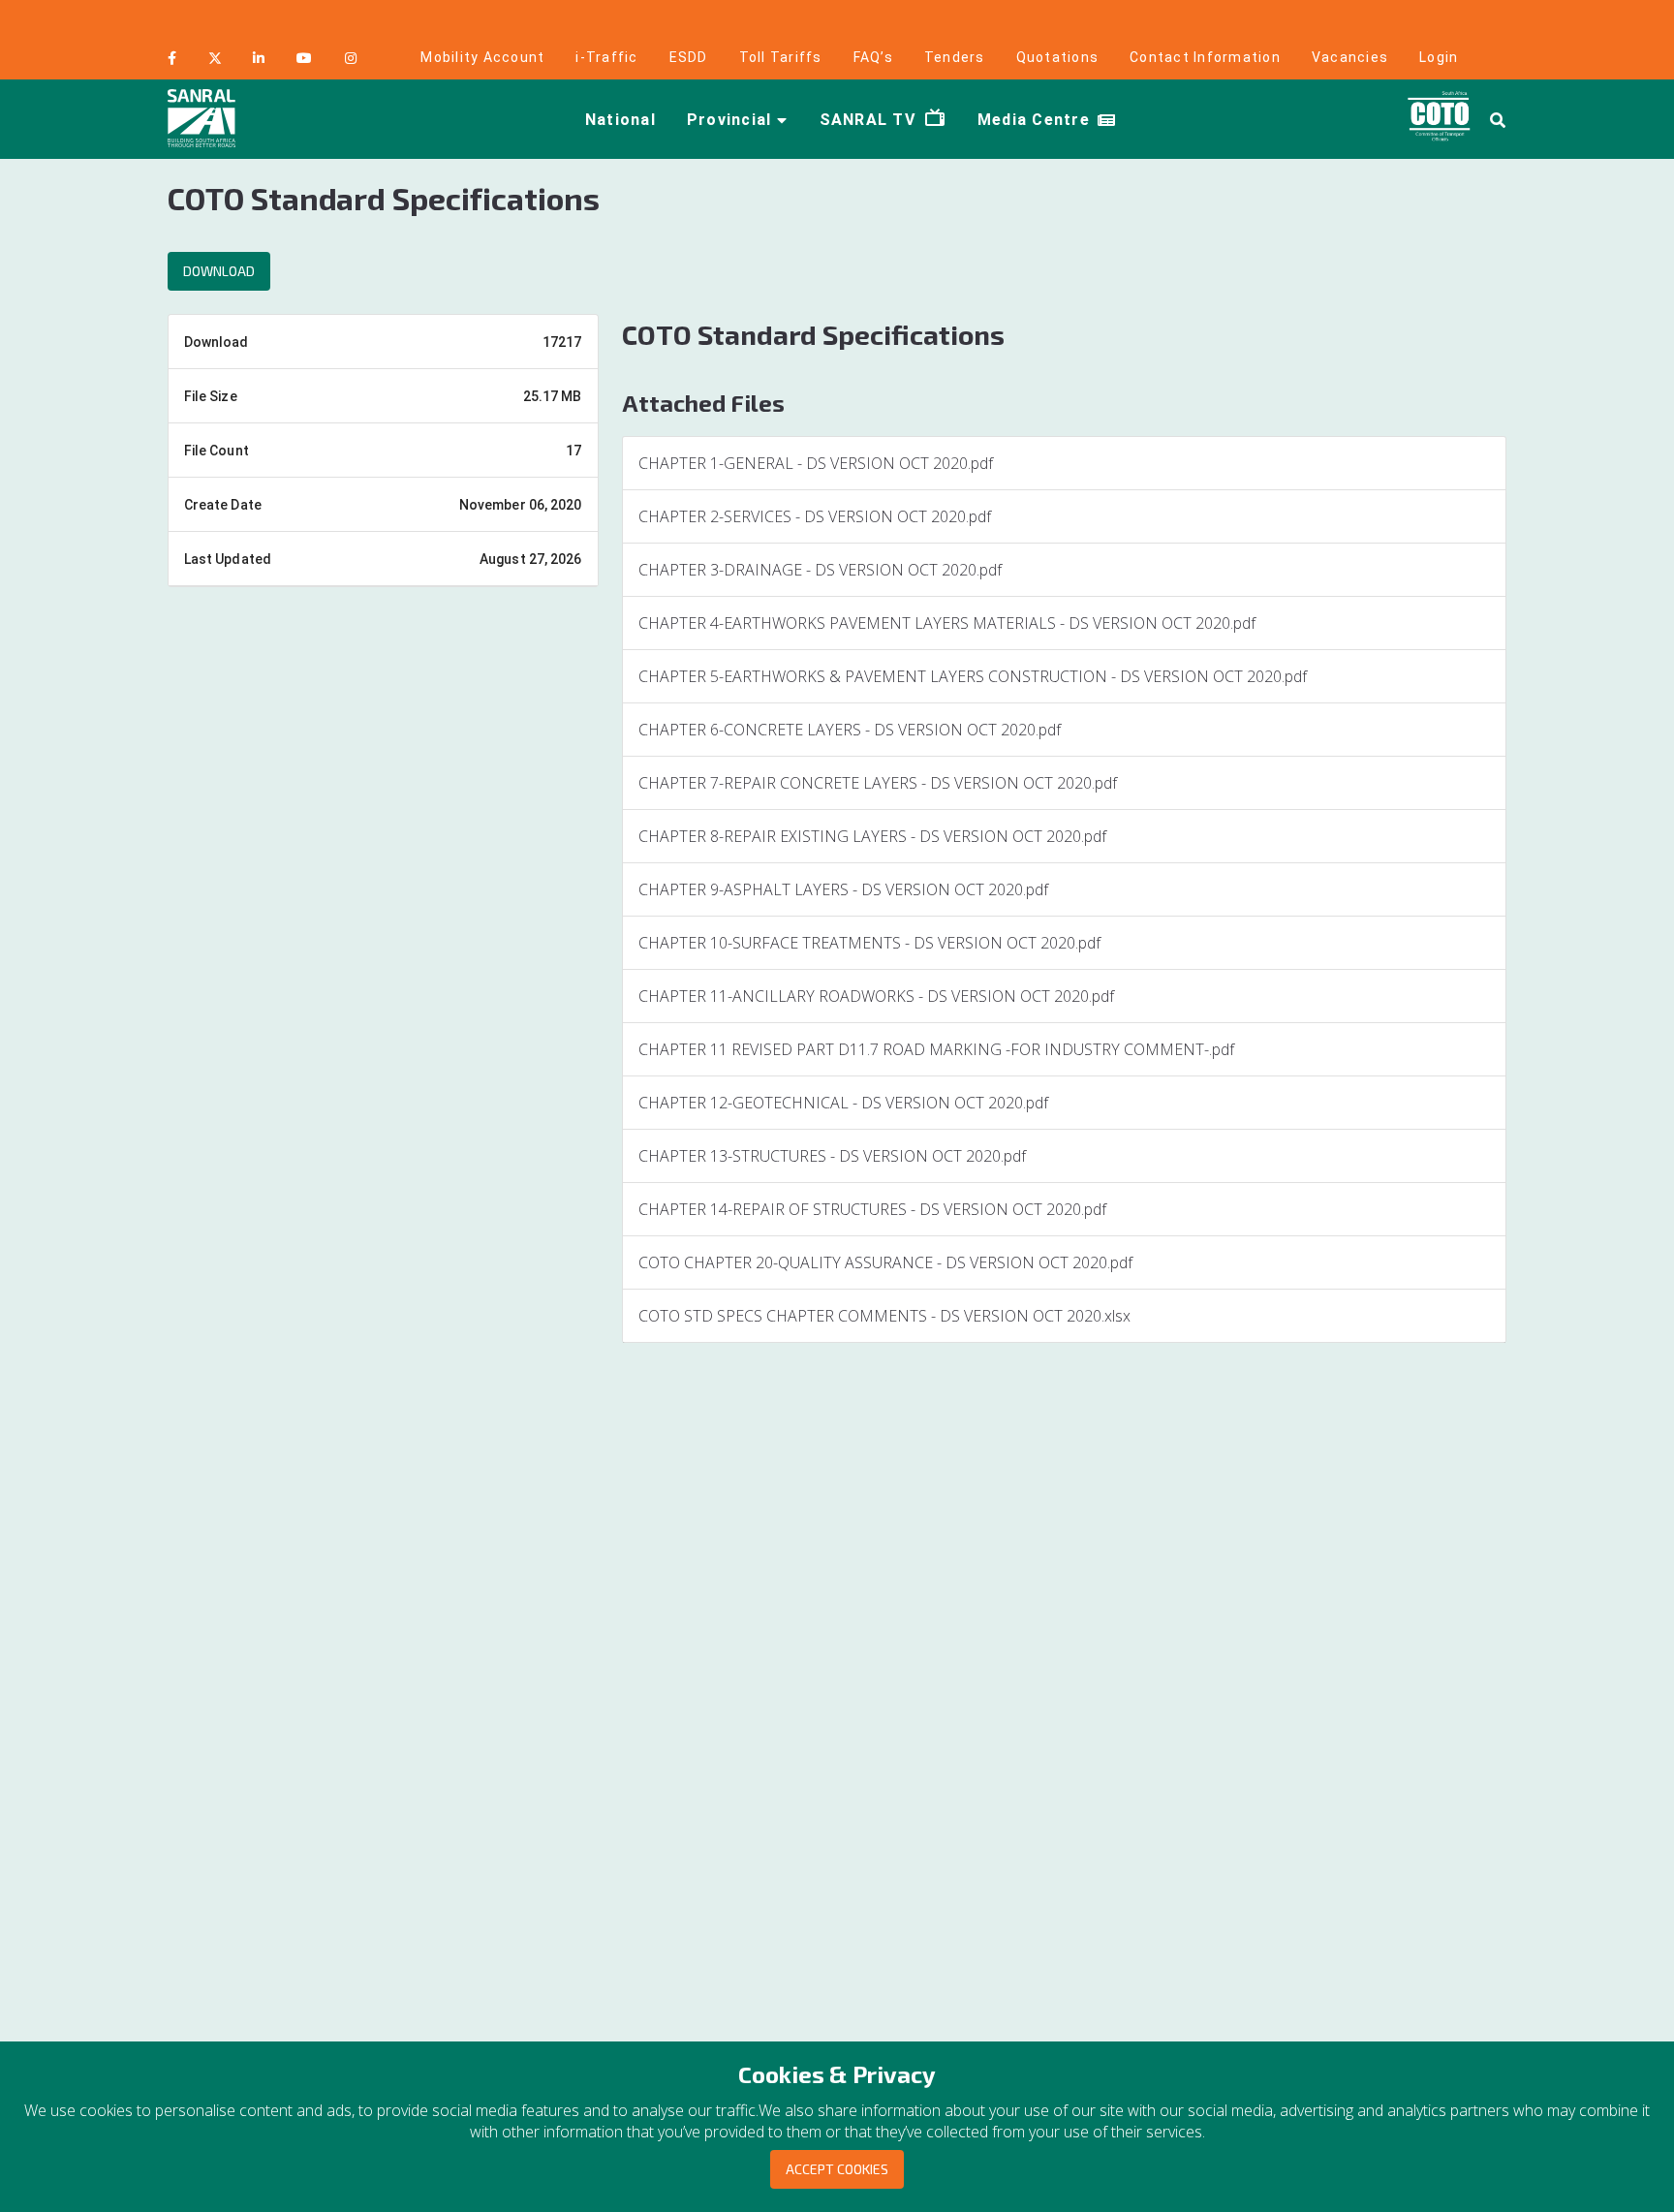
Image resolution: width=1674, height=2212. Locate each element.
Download (219, 271)
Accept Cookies (837, 2169)
